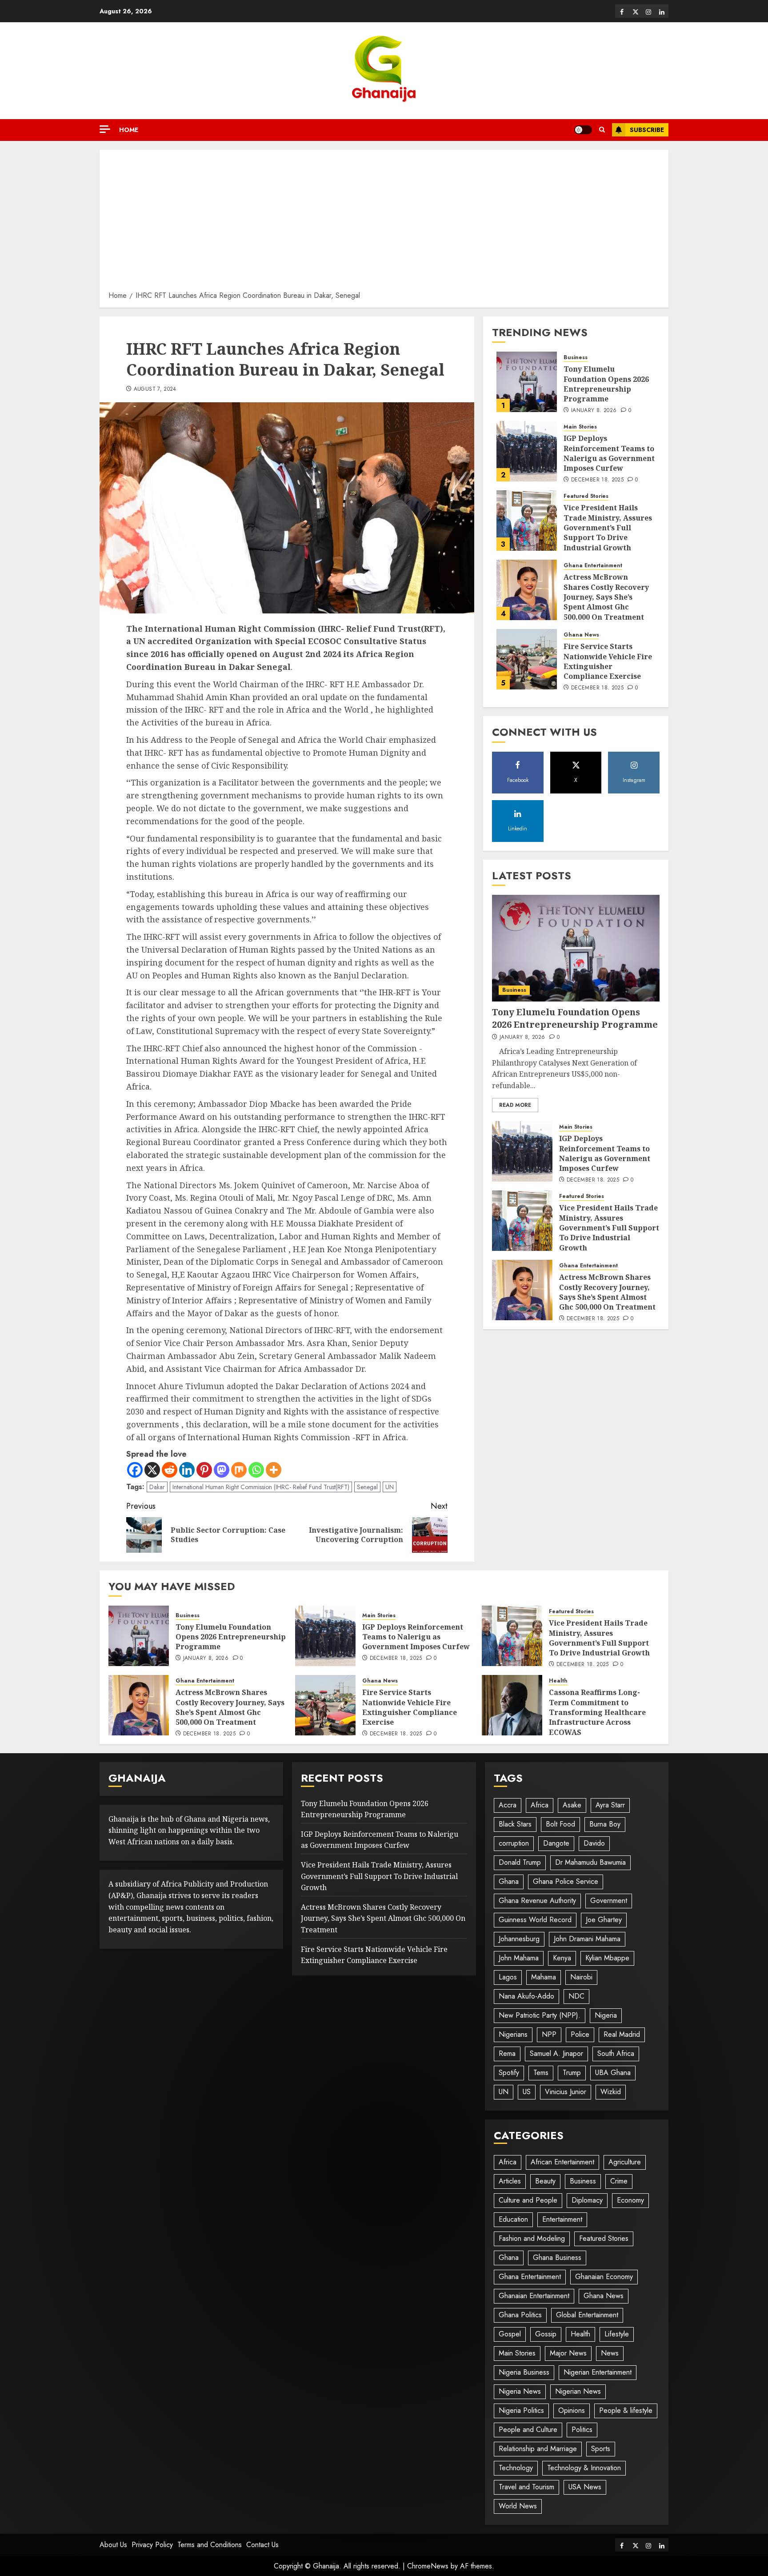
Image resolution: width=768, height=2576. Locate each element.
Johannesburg (519, 1939)
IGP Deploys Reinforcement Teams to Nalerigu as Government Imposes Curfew (609, 453)
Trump (572, 2073)
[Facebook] (622, 11)
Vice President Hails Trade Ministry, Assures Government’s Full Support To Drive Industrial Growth (608, 528)
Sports (601, 2449)
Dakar (157, 1487)
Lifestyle (617, 2334)
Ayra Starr (610, 1805)
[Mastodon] (222, 1470)
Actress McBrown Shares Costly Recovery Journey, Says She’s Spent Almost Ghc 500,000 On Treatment (606, 597)
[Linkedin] (662, 11)
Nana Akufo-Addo (526, 1996)
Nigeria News (520, 2391)
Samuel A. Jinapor (556, 2053)
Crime (619, 2181)
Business (576, 358)
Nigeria (606, 2015)
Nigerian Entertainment (598, 2372)
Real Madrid (622, 2034)
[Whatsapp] (256, 1470)
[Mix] (239, 1470)
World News (518, 2506)
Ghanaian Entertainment (534, 2296)
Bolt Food (560, 1824)
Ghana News (581, 635)
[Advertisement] (384, 223)
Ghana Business (557, 2258)
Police (580, 2034)
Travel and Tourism (526, 2487)
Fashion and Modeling (532, 2238)
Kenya (562, 1958)
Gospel (510, 2334)
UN (390, 1487)
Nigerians (513, 2034)
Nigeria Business (524, 2372)
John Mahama (519, 1958)
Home (129, 130)
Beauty (545, 2181)
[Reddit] (170, 1470)
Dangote (556, 1843)
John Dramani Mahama (587, 1939)
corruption (514, 1843)
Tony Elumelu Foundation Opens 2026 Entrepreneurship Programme (606, 384)
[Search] (602, 130)
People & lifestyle (626, 2410)
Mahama (544, 1977)
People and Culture (528, 2430)
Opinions (572, 2410)
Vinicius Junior (566, 2092)
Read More (515, 1105)
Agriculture (625, 2162)
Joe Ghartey (604, 1920)
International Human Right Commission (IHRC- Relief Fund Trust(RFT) (261, 1487)
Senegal (367, 1487)
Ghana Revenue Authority (537, 1901)
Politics (582, 2430)
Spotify (509, 2073)
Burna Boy (605, 1824)
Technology (516, 2468)
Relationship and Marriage (538, 2449)
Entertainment (562, 2219)
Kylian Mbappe (607, 1958)
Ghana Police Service (566, 1881)
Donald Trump (520, 1862)
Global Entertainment (587, 2315)
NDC (576, 1996)
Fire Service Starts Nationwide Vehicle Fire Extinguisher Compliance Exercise (608, 661)
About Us (113, 2545)
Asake (572, 1805)
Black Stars (515, 1824)
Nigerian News (578, 2391)
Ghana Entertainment (593, 566)
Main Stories (580, 427)
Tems (541, 2073)
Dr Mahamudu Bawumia (590, 1862)
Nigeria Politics (521, 2410)
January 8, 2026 (594, 411)
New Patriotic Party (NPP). (540, 2015)
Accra (508, 1805)
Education (513, 2219)
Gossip (546, 2334)
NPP (549, 2034)
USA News (585, 2487)
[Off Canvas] (105, 129)
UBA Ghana (613, 2073)
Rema (507, 2053)
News (610, 2353)
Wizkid (611, 2092)
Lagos (508, 1977)
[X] (635, 11)
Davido (594, 1843)
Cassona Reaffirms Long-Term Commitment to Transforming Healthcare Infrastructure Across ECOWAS (597, 1712)
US (527, 2092)
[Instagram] (648, 11)
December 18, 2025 (597, 480)
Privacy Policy (152, 2545)
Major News (568, 2353)
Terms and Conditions (210, 2545)
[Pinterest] (204, 1470)
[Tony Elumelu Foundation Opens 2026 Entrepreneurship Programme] (527, 382)
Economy (630, 2200)
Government (609, 1901)
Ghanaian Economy (604, 2277)
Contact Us (262, 2545)
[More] (274, 1470)
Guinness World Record (535, 1920)
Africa (540, 1805)
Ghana (509, 1881)
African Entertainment (562, 2162)
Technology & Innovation (584, 2468)
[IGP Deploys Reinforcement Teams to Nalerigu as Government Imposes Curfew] (527, 451)
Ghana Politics (520, 2315)
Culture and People (528, 2200)
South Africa (616, 2053)
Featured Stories (586, 496)
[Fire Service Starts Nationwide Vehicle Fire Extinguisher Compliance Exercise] (527, 659)
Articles (510, 2181)
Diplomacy (587, 2200)
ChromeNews (428, 2566)
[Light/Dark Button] (583, 130)
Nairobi (581, 1977)
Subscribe (647, 130)
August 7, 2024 (155, 389)
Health (558, 1681)
